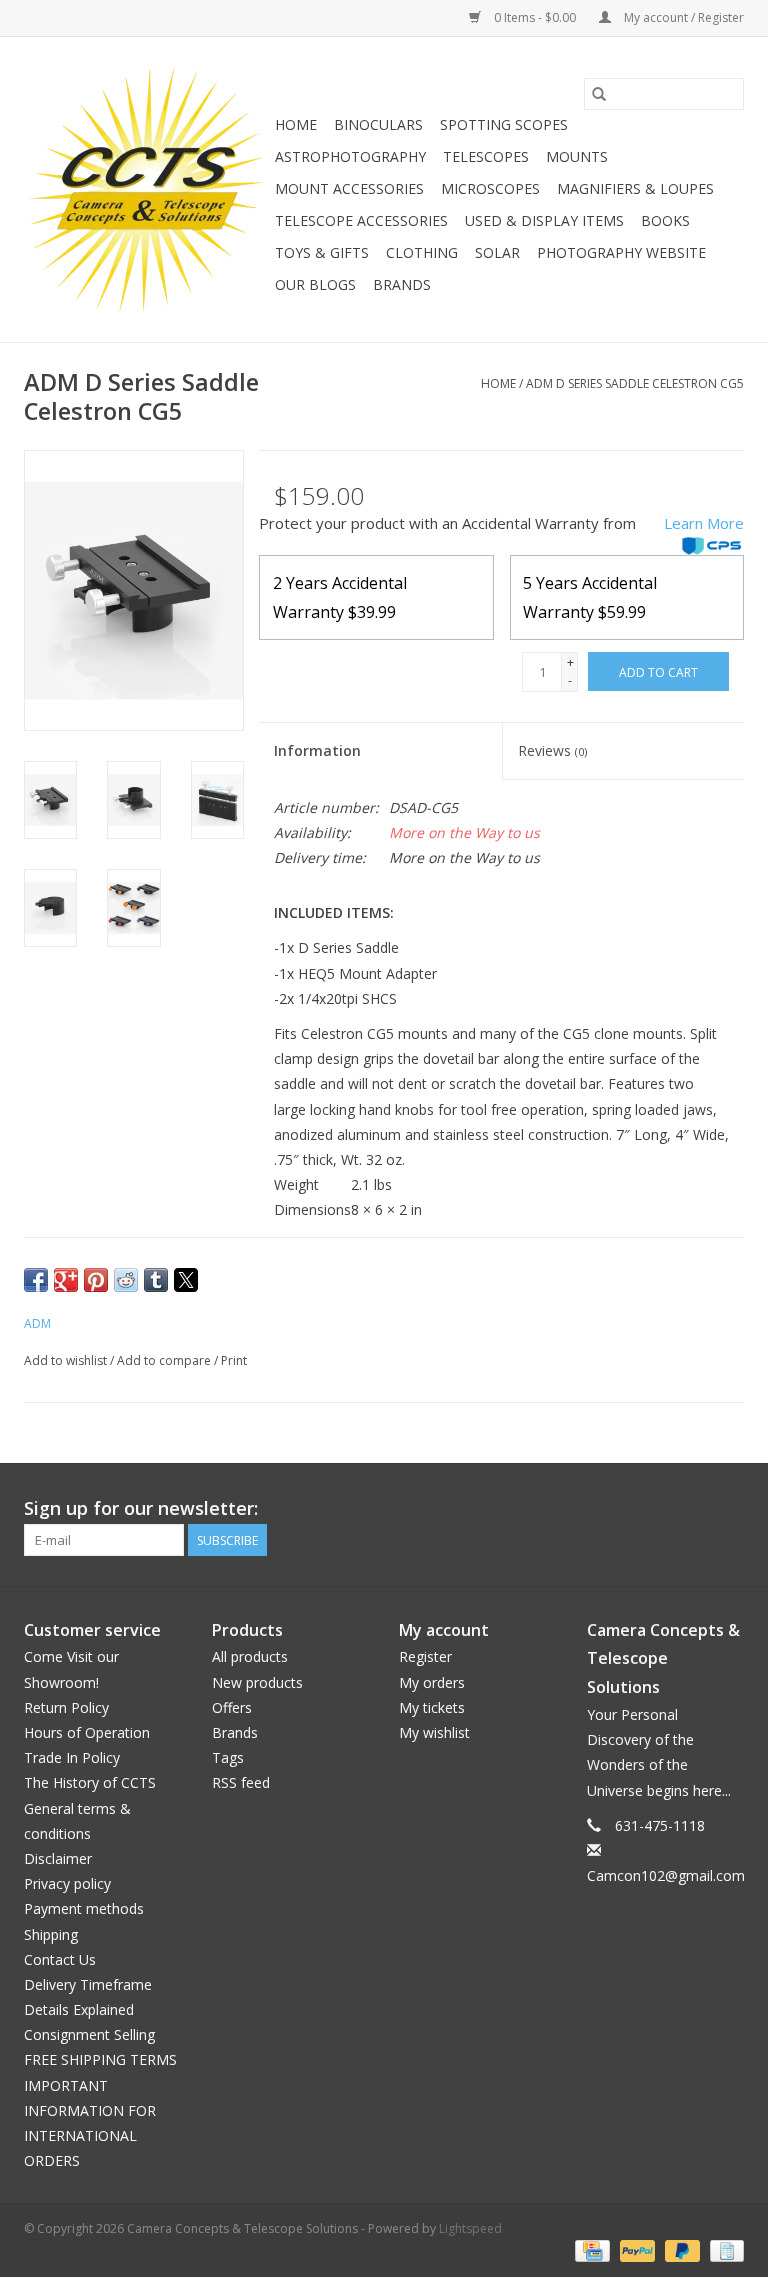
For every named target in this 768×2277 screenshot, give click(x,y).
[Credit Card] (590, 2249)
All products (250, 1656)
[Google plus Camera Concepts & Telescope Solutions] (692, 1509)
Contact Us (60, 1959)
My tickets (432, 1707)
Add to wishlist (67, 1360)
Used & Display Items (544, 220)
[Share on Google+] (66, 1280)
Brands (402, 284)
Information (317, 750)
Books (665, 220)
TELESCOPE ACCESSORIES (361, 220)
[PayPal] (635, 2249)
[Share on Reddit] (126, 1280)
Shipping (51, 1934)
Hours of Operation (87, 1732)
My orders (432, 1682)
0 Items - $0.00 (535, 17)
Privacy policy (67, 1883)
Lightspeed (470, 2228)
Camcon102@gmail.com (666, 1875)
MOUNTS (577, 156)
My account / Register (682, 17)
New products (257, 1682)
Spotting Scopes (504, 124)
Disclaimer (58, 1858)
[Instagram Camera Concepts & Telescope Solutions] (728, 1509)
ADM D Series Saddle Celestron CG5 (635, 383)
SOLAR (497, 252)
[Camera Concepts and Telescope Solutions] (146, 189)
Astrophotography (350, 156)
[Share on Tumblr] (156, 1280)
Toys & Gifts (322, 252)
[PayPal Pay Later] (680, 2249)
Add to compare (165, 1360)
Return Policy (66, 1707)
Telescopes (486, 156)
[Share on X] (186, 1280)
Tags (228, 1757)
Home (296, 124)
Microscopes (490, 188)
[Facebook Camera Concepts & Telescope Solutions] (656, 1509)
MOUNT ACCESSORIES (349, 188)
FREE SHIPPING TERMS (100, 2059)
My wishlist (434, 1732)
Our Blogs (315, 284)
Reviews (552, 750)
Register (425, 1656)
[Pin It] (96, 1280)
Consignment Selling (89, 2034)
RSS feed (241, 1782)
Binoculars (378, 124)
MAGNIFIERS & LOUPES (635, 188)
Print (234, 1360)
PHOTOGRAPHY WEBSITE (621, 252)
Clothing (422, 252)
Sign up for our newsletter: (141, 1508)
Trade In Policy (72, 1757)
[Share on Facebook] (36, 1280)
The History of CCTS (90, 1782)
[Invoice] (723, 2249)
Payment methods (84, 1908)
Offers (232, 1707)
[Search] (599, 94)
